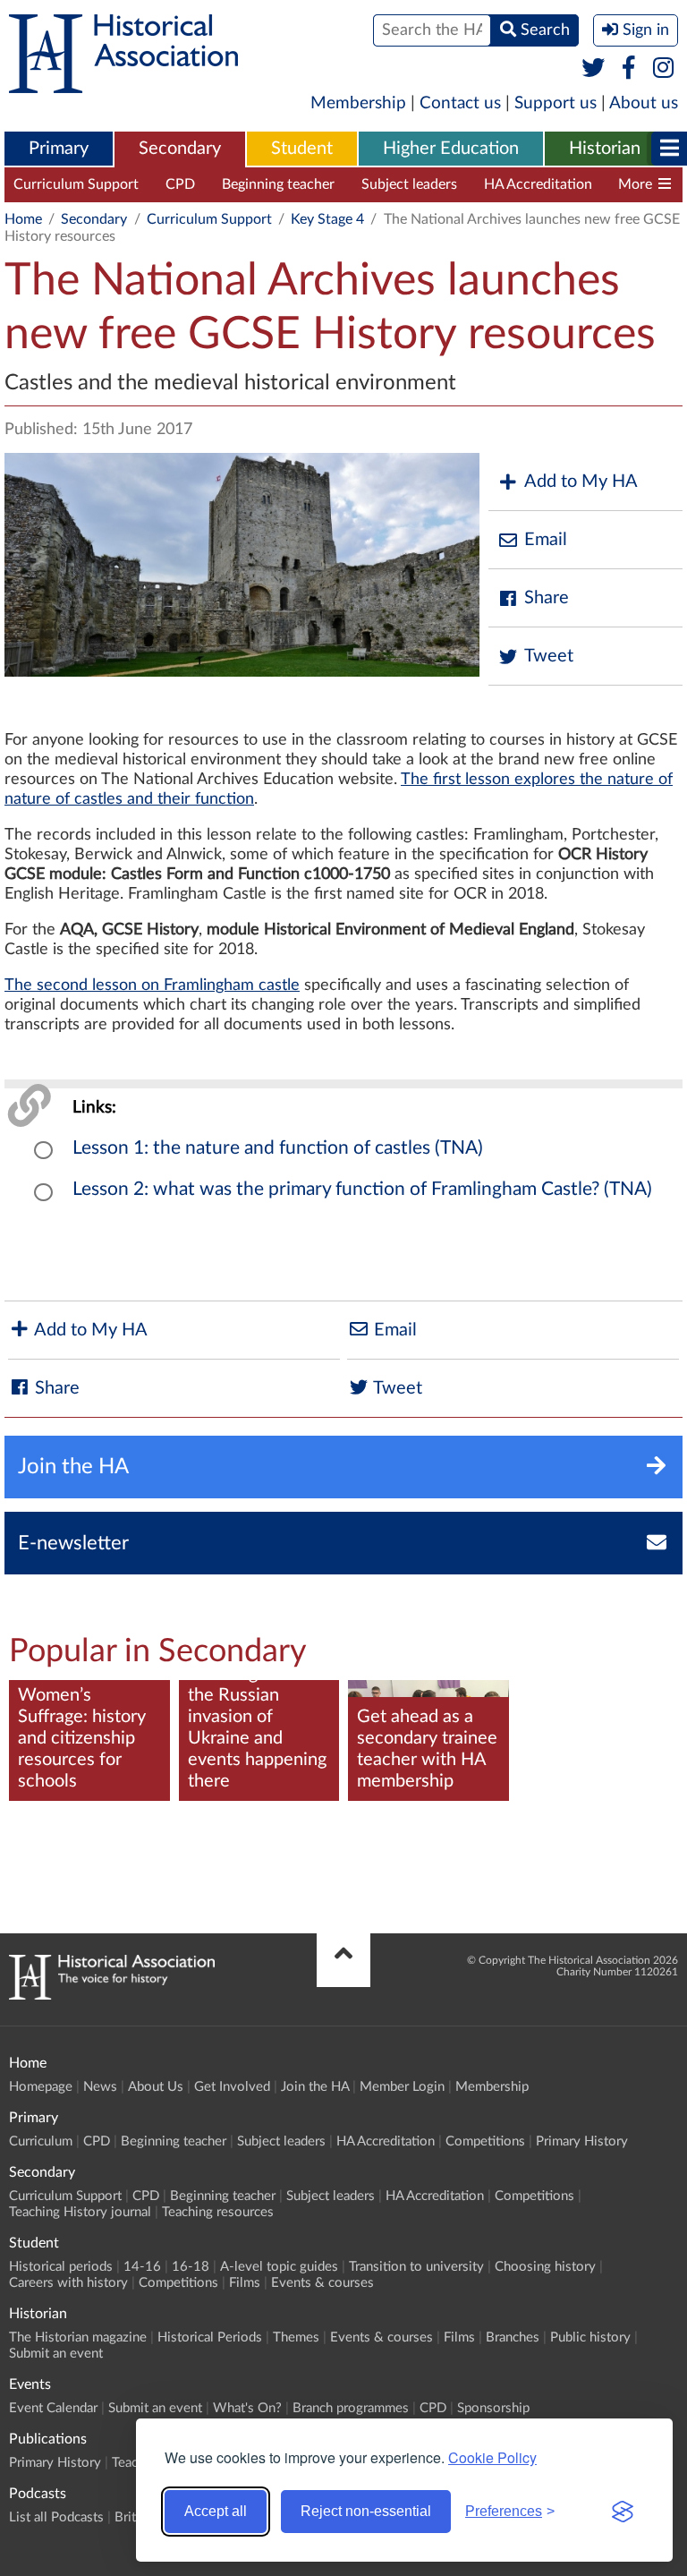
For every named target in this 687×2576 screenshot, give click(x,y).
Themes (296, 2337)
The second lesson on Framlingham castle (152, 985)
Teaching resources (218, 2212)
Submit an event (56, 2354)
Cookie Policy (492, 2457)
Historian (605, 149)
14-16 (142, 2267)
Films (245, 2283)
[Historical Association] (123, 84)
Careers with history (68, 2283)
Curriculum (41, 2141)
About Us (156, 2087)
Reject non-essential (366, 2511)
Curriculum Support (76, 184)
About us (644, 103)
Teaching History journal (80, 2212)
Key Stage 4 (327, 219)
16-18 (191, 2267)
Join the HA (315, 2087)
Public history (590, 2337)
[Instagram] (664, 69)
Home (23, 219)
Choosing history (545, 2267)
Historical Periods (210, 2337)
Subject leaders (409, 184)
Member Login (402, 2087)
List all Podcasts (56, 2517)
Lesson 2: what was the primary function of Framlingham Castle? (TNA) (362, 1189)
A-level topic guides (279, 2267)
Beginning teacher (278, 184)
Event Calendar (53, 2408)
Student (302, 149)
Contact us (460, 103)
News (100, 2087)
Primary (59, 149)
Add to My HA (581, 482)
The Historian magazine (78, 2337)
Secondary (180, 149)
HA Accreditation (538, 184)
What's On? (247, 2408)
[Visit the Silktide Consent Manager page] (623, 2512)
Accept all (216, 2511)
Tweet (549, 656)
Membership (358, 103)
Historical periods (61, 2267)
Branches (513, 2337)
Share (547, 598)
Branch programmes (351, 2408)
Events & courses (322, 2283)
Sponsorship (493, 2408)
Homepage (41, 2087)
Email (546, 540)
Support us (556, 103)
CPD (180, 184)
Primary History (582, 2141)
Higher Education (451, 149)
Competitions (485, 2141)
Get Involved (232, 2087)
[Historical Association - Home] (112, 1995)
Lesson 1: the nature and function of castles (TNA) (278, 1148)
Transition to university (416, 2267)
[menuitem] (59, 149)
